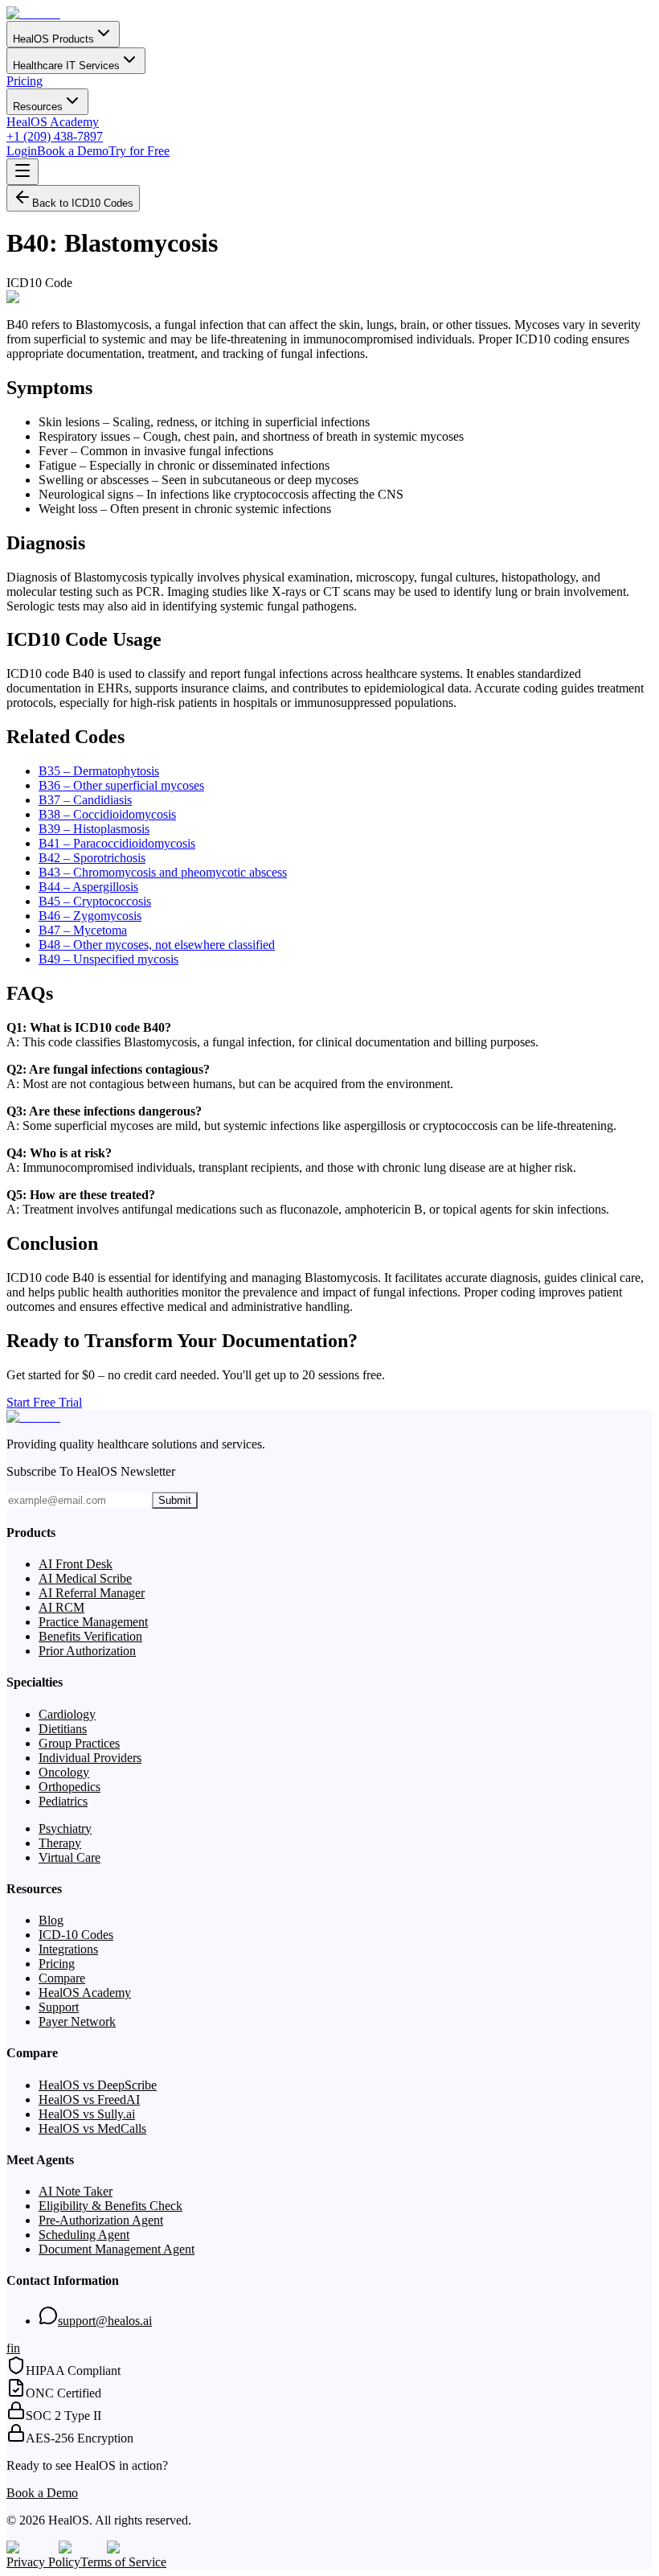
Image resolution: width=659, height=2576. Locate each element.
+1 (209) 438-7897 (55, 136)
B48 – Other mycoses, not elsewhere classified (157, 945)
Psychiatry (65, 1828)
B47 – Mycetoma (83, 930)
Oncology (64, 1772)
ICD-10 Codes (76, 1935)
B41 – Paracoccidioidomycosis (117, 843)
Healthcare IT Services (66, 66)
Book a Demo (73, 151)
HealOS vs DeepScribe (98, 2085)
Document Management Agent (117, 2249)
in (15, 2348)
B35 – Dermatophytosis (99, 771)
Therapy (60, 1843)
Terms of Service (123, 2562)
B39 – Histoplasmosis (94, 829)
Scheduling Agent (84, 2235)
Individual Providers (90, 1758)
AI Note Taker (76, 2191)
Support (59, 2007)
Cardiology (67, 1714)
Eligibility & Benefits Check (111, 2206)
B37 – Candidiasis (85, 800)
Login (22, 151)
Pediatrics (63, 1801)
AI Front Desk (76, 1564)
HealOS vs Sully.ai (87, 2114)
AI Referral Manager (92, 1593)
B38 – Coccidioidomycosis (107, 814)
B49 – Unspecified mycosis (108, 959)
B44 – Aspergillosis (88, 887)
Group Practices (79, 1743)
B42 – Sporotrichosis (92, 858)
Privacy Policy (43, 2562)
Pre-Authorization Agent (101, 2220)
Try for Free (139, 151)
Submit (175, 1500)
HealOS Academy (53, 122)
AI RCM (61, 1607)
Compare (62, 1978)
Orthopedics (70, 1787)
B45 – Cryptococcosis (95, 901)
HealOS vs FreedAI (89, 2099)
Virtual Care (70, 1857)
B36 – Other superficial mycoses (121, 785)
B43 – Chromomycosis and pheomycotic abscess (163, 872)
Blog (51, 1920)
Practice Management (93, 1622)
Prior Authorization (87, 1651)
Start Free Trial (44, 1402)
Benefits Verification (90, 1636)
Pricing (25, 81)
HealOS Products (53, 39)
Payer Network (77, 2021)
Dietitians (63, 1729)
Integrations (68, 1949)
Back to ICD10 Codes (83, 203)
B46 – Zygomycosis (90, 916)
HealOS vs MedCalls (92, 2128)
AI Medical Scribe (85, 1578)
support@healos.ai (105, 2321)
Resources (38, 107)
